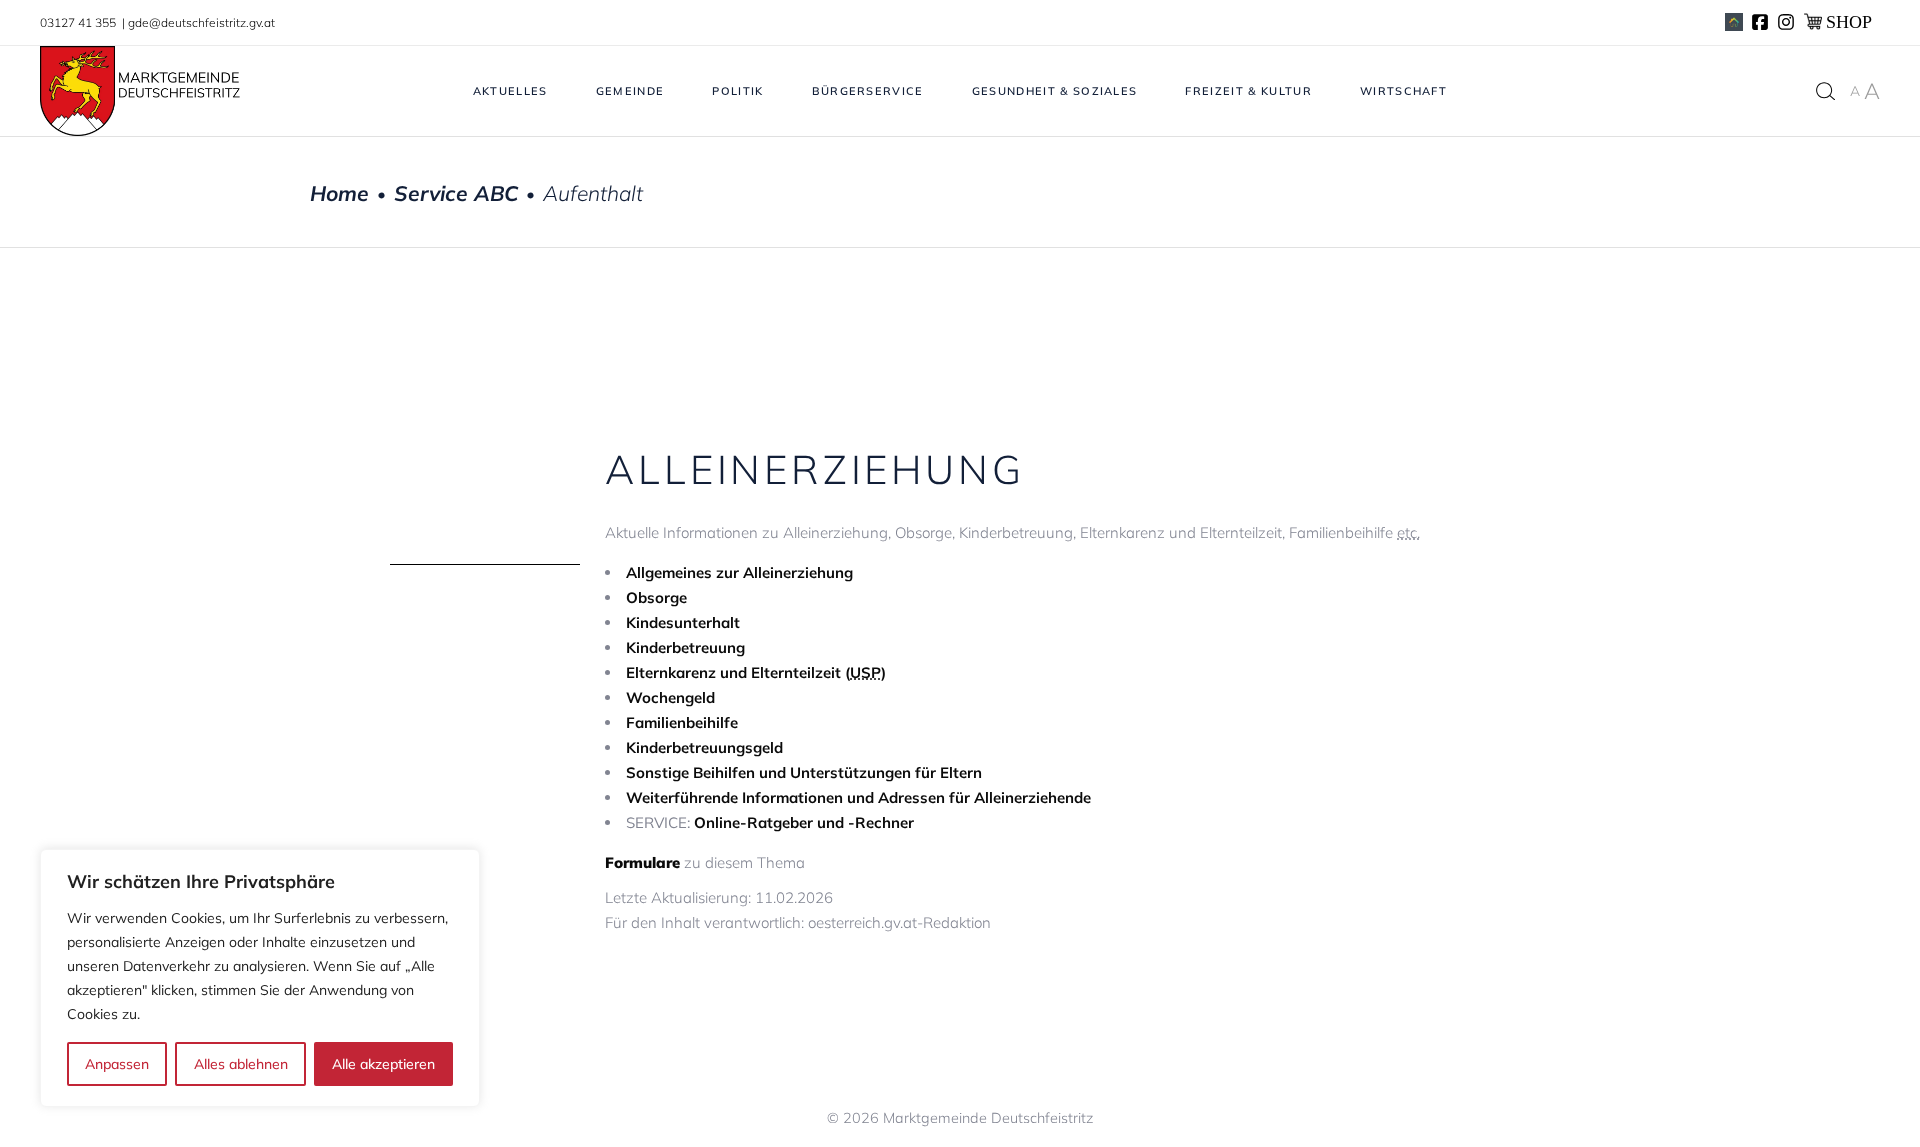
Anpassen (117, 1064)
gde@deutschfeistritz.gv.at (201, 22)
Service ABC (456, 193)
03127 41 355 (79, 22)
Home (339, 193)
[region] (260, 978)
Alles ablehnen (241, 1064)
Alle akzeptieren (383, 1064)
